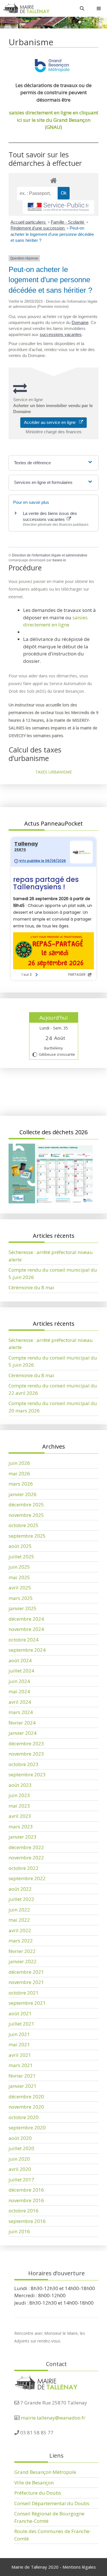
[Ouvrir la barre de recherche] (82, 8)
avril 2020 (20, 2169)
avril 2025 (20, 1588)
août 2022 (20, 1889)
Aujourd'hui (53, 1018)
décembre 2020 (26, 2097)
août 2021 (20, 2013)
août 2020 (20, 2138)
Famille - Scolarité (68, 222)
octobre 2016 (24, 2211)
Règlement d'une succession (38, 228)
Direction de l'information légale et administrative (50, 555)
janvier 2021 (23, 2086)
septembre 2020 (27, 2128)
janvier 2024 (23, 1733)
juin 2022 (19, 1910)
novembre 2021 (26, 1982)
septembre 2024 (27, 1650)
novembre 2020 (26, 2107)
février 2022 (22, 1951)
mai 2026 (19, 1473)
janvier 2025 (23, 1608)
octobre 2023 (24, 1764)
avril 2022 (20, 1930)
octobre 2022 (24, 1868)
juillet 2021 (21, 2024)
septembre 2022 (27, 1878)
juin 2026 (19, 1463)
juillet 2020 (21, 2148)
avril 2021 (20, 2055)
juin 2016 (19, 2231)
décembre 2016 (26, 2190)
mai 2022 (19, 1920)
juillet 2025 (21, 1557)
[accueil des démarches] (53, 180)
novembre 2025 (26, 1515)
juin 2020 (19, 2159)
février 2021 (22, 2076)
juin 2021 (19, 2034)
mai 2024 (19, 1691)
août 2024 (20, 1660)
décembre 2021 (26, 1972)
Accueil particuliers (29, 222)
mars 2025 (21, 1598)
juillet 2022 (21, 1899)
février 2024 (22, 1723)
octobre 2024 (24, 1640)
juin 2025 (19, 1567)
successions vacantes (61, 334)
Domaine (80, 322)
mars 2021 (21, 2065)
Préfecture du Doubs (38, 2493)
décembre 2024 (26, 1619)
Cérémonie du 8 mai (31, 1287)
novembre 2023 (26, 1754)
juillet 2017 (21, 2180)
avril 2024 (20, 1702)
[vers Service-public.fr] (58, 207)
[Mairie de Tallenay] (26, 8)
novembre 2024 (26, 1629)
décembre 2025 (26, 1504)
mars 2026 (21, 1484)
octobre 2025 (24, 1525)
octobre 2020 (24, 2117)
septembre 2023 (27, 1774)
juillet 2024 (21, 1671)
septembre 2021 (27, 2003)
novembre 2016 (26, 2200)
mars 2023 (21, 1827)
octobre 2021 (24, 1993)
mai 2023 (19, 1806)
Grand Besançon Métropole (45, 2472)
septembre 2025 (27, 1536)
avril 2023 (20, 1816)
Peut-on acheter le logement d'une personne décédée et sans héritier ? (52, 234)
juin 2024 (19, 1681)
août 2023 (20, 1785)
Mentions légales (79, 2567)
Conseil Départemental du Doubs (52, 2503)
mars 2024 (21, 1712)
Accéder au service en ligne (52, 422)
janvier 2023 (23, 1837)
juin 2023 (19, 1795)
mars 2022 (21, 1941)
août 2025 (20, 1546)
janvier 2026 (23, 1494)
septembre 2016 (27, 2221)
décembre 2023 (26, 1743)
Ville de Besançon (34, 2483)
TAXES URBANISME (54, 772)
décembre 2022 (26, 1847)
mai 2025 (19, 1577)
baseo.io (59, 560)
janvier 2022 (23, 1961)
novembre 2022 (26, 1858)
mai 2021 (19, 2044)
